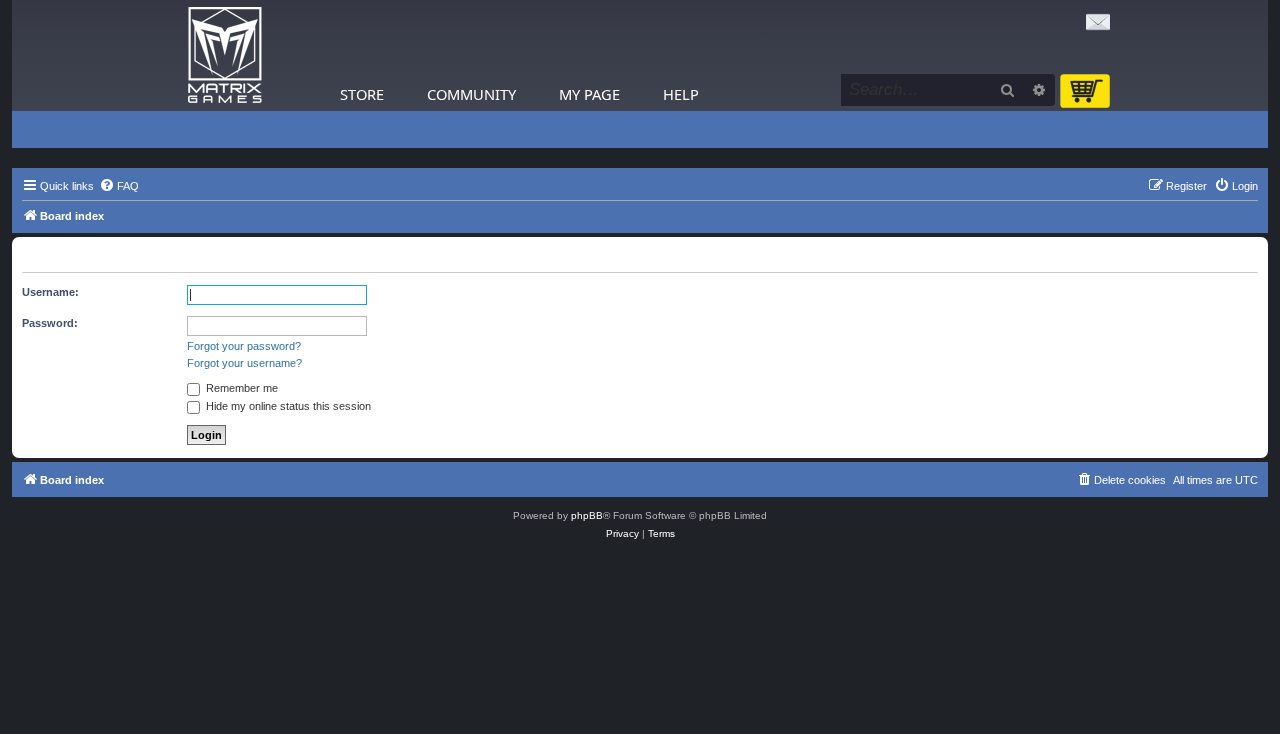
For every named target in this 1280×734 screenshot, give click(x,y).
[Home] (225, 55)
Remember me (240, 388)
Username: (50, 292)
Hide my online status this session (287, 406)
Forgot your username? (244, 363)
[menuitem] (119, 186)
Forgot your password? (244, 346)
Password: (50, 323)
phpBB (587, 515)
